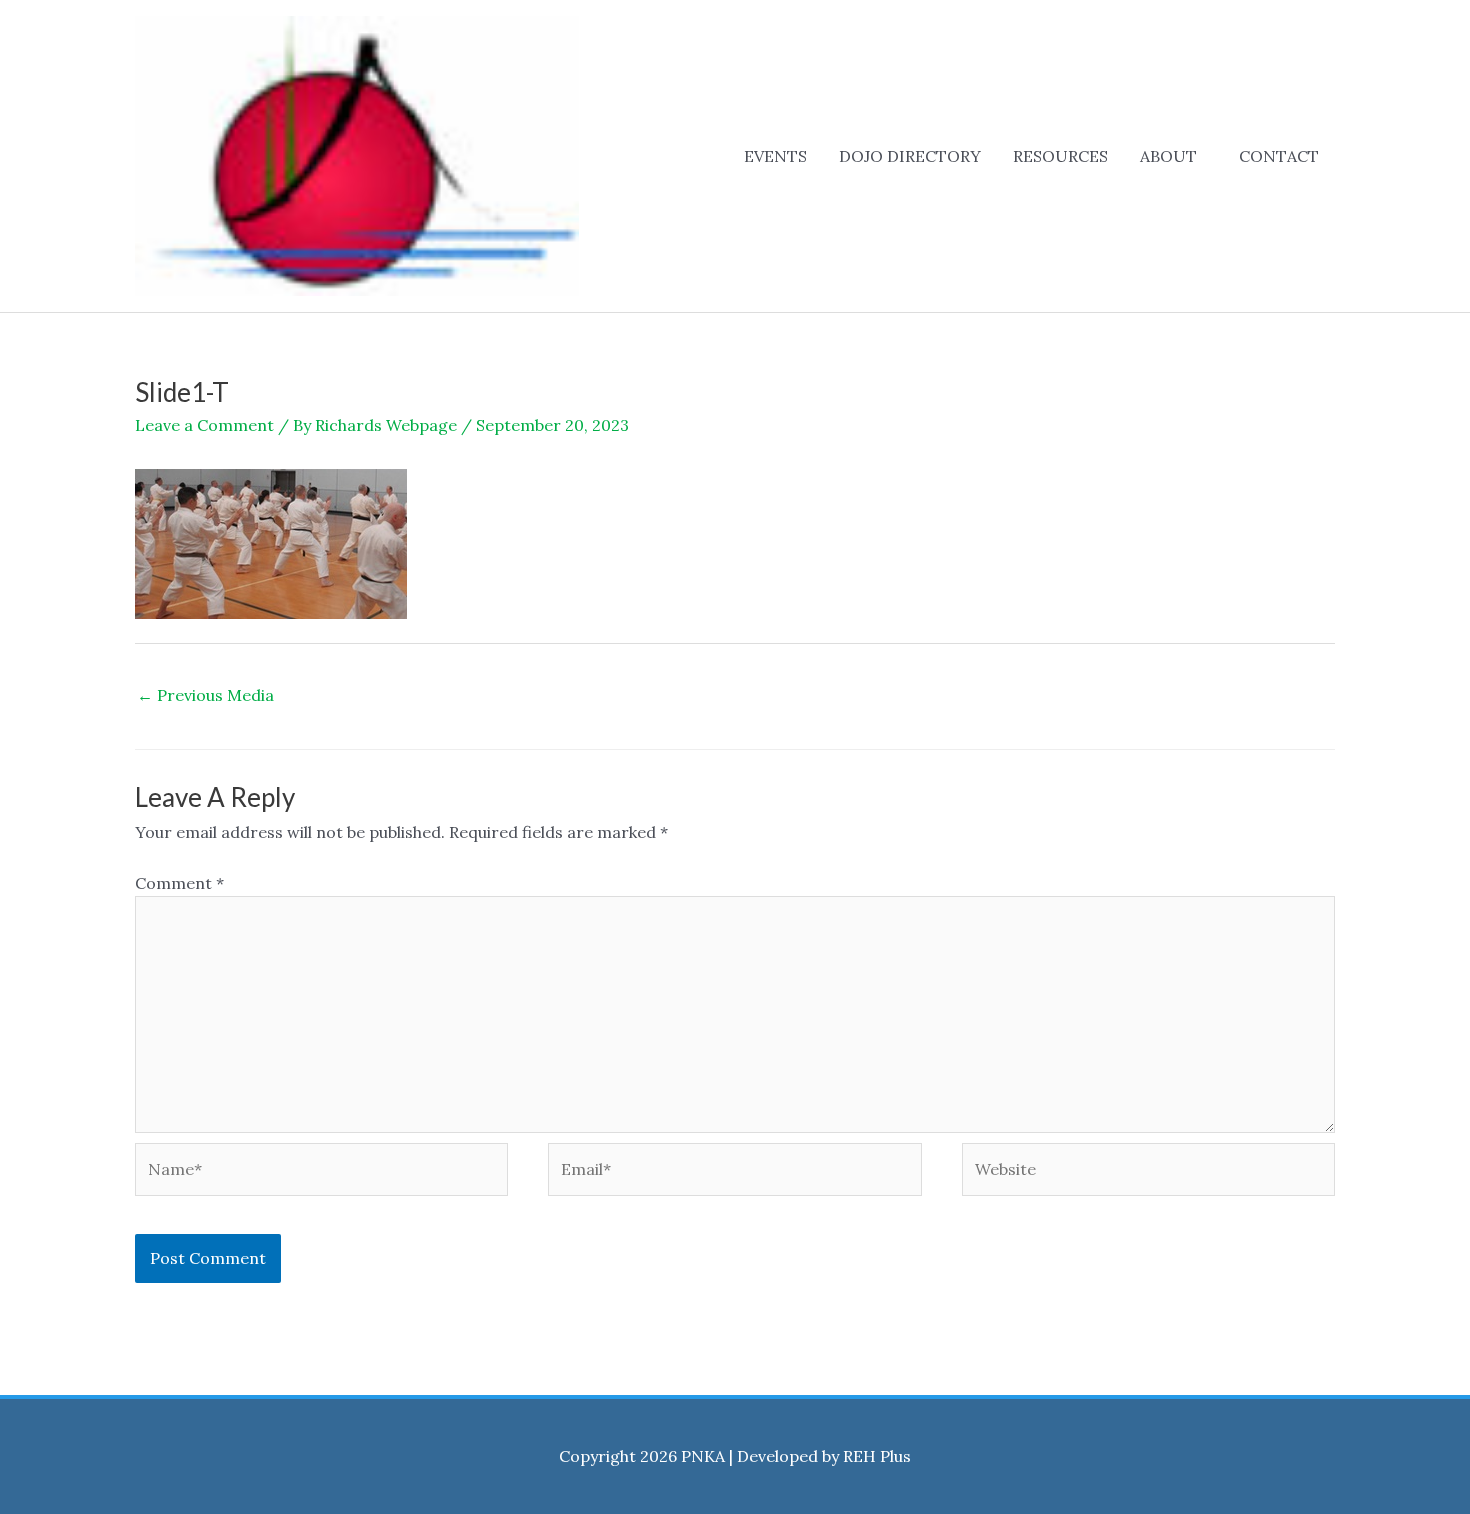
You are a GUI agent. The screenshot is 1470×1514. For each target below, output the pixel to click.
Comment (179, 883)
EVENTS (775, 156)
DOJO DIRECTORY (910, 156)
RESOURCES (1060, 156)
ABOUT (1168, 156)
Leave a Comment (204, 425)
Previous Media (205, 695)
